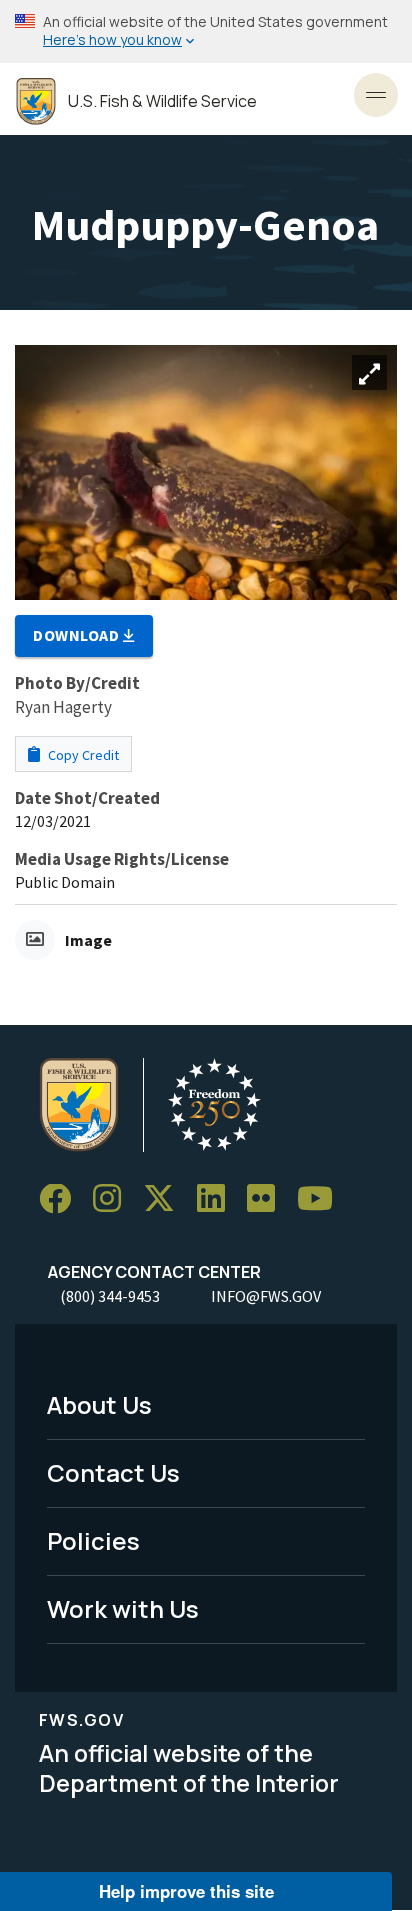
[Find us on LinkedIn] (218, 1199)
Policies (93, 1540)
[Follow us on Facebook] (62, 1199)
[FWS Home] (36, 101)
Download (78, 635)
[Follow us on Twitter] (166, 1199)
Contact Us (113, 1472)
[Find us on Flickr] (268, 1199)
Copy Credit (82, 755)
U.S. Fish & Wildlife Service (162, 101)
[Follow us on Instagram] (114, 1199)
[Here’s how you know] (206, 31)
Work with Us (123, 1608)
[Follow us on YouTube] (322, 1199)
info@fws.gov (266, 1296)
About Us (99, 1404)
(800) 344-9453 (110, 1296)
